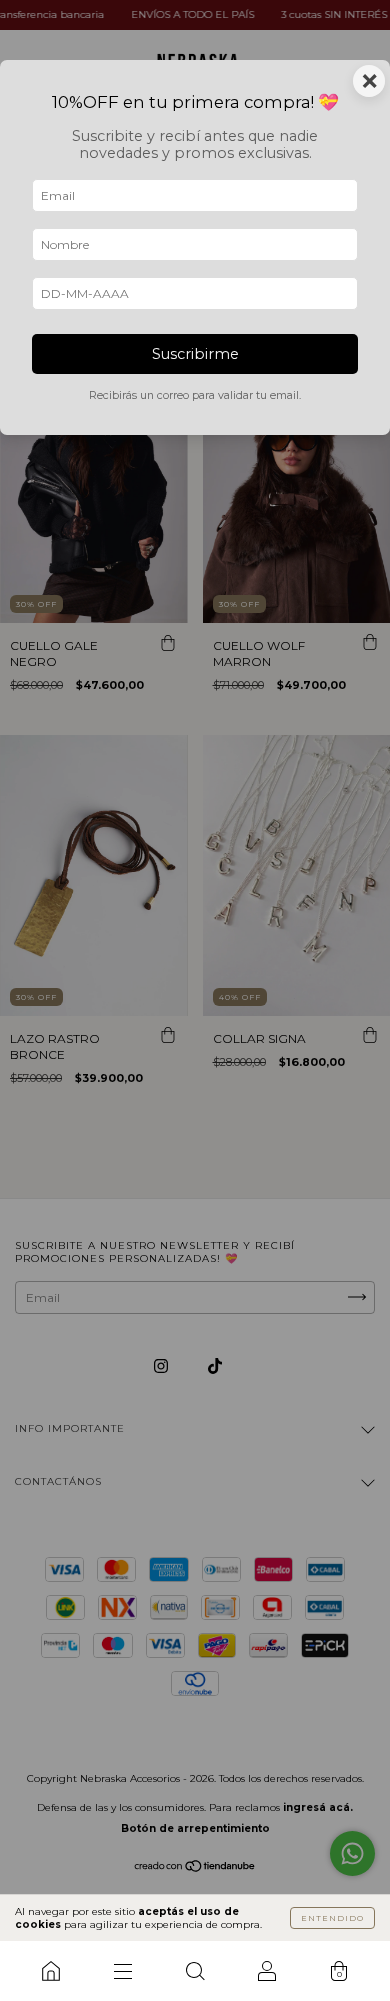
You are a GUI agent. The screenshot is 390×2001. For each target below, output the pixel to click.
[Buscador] (195, 1971)
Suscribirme (195, 354)
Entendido (332, 1918)
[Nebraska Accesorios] (51, 1971)
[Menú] (123, 1971)
